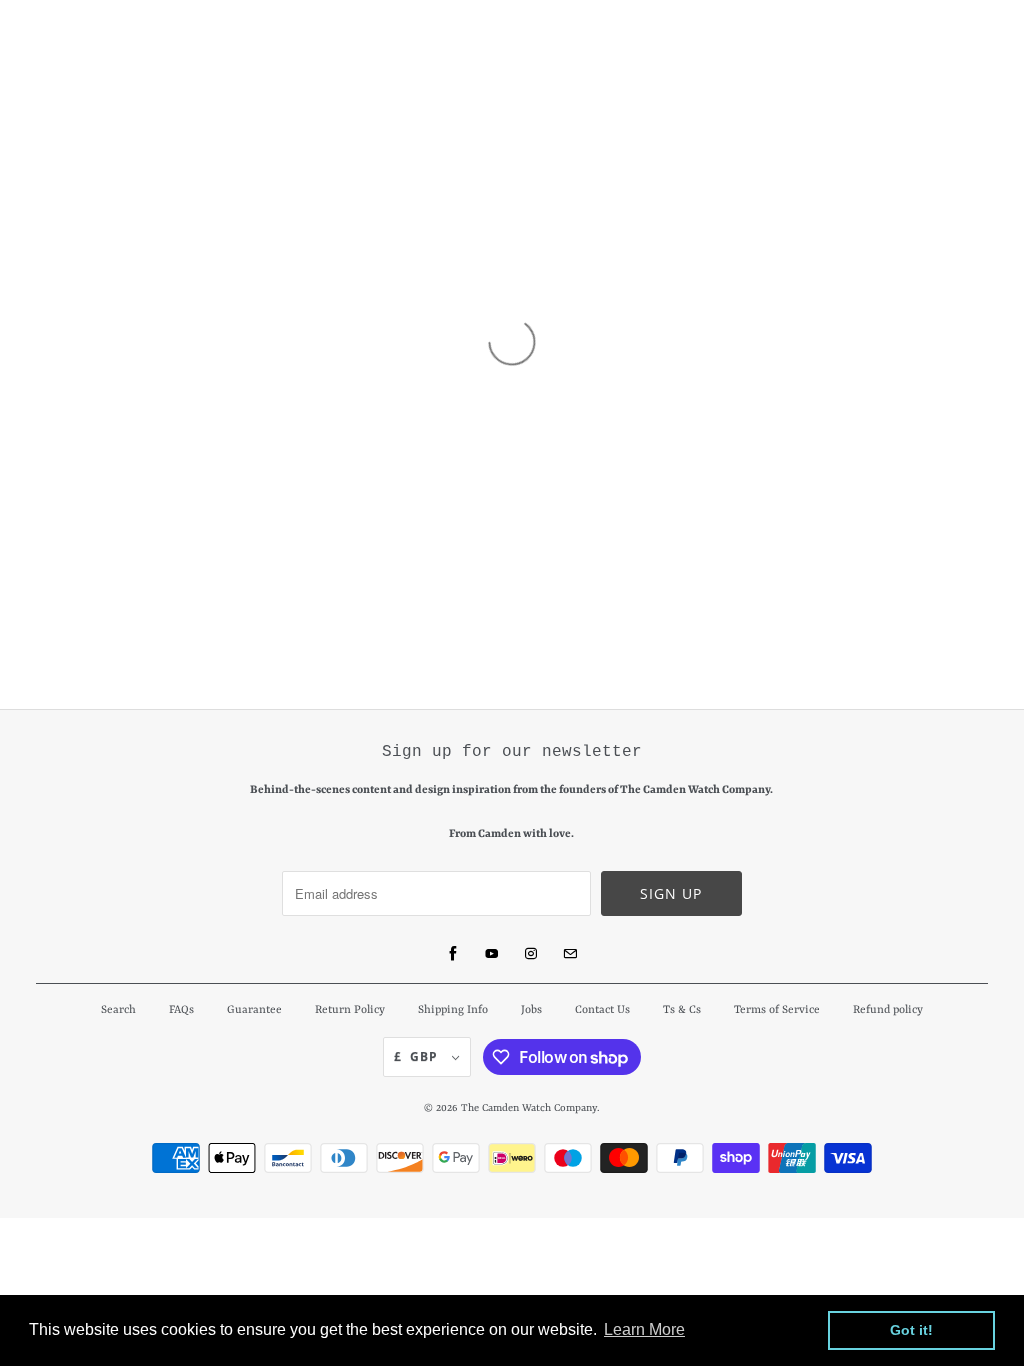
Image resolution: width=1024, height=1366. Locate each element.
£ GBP (418, 1056)
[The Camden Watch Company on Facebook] (453, 954)
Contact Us (602, 1010)
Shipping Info (453, 1010)
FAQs (181, 1010)
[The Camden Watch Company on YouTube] (492, 954)
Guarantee (254, 1010)
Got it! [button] (911, 1330)
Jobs (531, 1010)
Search (118, 1010)
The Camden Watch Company (529, 1108)
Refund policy (888, 1010)
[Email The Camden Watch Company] (570, 954)
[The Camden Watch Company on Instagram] (531, 954)
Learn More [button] (644, 1329)
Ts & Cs (682, 1010)
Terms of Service (777, 1010)
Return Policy (350, 1010)
